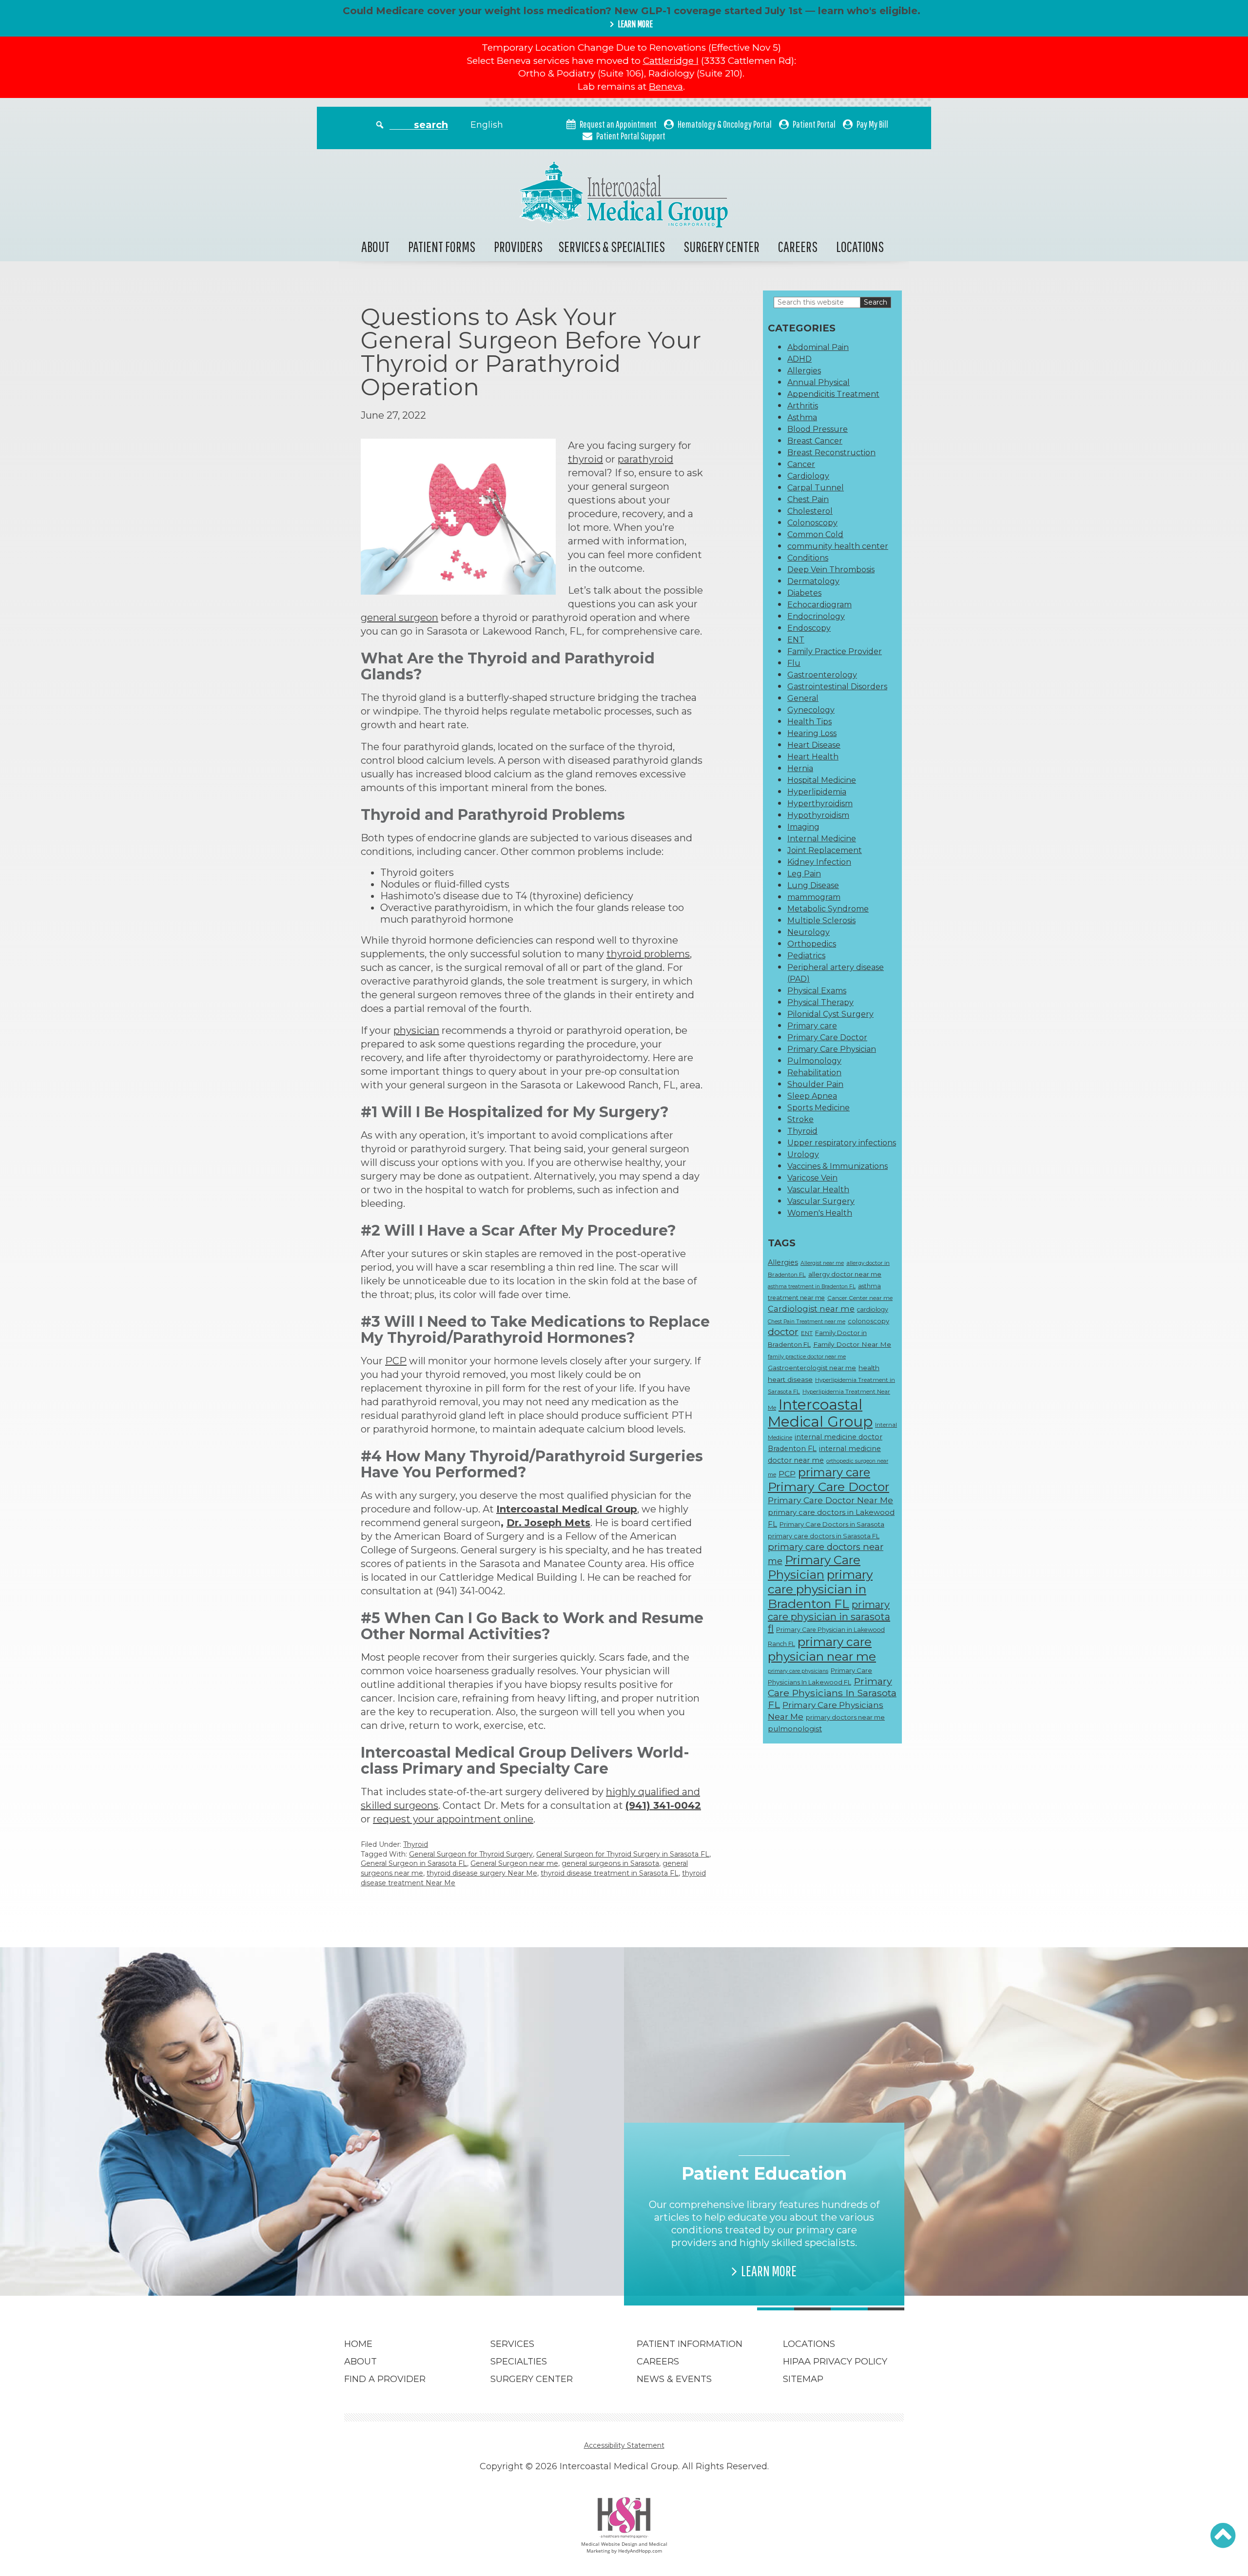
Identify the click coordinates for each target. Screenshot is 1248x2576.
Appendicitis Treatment (833, 394)
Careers (798, 246)
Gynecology (811, 710)
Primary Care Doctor (827, 1037)
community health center (838, 546)
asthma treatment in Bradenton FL (812, 1287)
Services (512, 2344)
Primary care (812, 1026)
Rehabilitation (814, 1073)
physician (416, 1030)
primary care (834, 1472)
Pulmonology (814, 1061)
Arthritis (803, 406)
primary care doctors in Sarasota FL (824, 1536)
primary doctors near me (845, 1717)
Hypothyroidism (818, 815)
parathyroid (645, 459)
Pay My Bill (872, 124)
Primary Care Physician (832, 1049)
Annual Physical (819, 382)
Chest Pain (808, 499)
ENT (796, 640)
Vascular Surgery (821, 1201)
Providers (518, 246)
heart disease (790, 1379)
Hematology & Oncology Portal (725, 124)
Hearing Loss (812, 733)
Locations (860, 246)
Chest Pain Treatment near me (807, 1322)
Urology (803, 1154)
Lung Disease (813, 885)
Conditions (808, 558)
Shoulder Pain (815, 1084)
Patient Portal (814, 124)
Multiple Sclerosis (821, 920)
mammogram (814, 897)
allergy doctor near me (845, 1274)
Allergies (804, 371)
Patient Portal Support (631, 136)
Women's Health (820, 1213)
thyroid (585, 459)
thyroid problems (648, 954)
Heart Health (813, 757)
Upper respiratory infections (842, 1143)
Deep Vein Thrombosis (831, 570)
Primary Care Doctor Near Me (830, 1500)
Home (358, 2344)
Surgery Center (721, 246)
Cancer (801, 464)
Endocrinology (816, 616)
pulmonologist (795, 1729)
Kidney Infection (819, 862)
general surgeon (400, 618)
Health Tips (809, 722)
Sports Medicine (819, 1108)
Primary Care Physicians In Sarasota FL (832, 1693)
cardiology (873, 1309)
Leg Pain (804, 874)
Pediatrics (806, 956)
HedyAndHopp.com (640, 2551)
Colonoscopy (812, 523)
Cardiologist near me (811, 1309)
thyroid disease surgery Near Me (482, 1873)
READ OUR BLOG (489, 2258)
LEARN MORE (635, 24)
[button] (1223, 2536)
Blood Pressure (818, 429)
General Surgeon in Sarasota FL (414, 1863)
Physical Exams (817, 991)
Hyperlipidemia (817, 792)
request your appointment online (453, 1819)
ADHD (799, 359)
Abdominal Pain (818, 347)
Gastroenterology (822, 675)
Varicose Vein (812, 1178)
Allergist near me (822, 1263)
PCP (396, 1361)
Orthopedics (812, 944)
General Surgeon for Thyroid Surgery (471, 1854)
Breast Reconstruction (831, 453)
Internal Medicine (822, 839)
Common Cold (815, 534)
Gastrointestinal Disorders (837, 687)
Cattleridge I (671, 61)
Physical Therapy (820, 1002)
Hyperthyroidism (820, 804)
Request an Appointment (618, 124)
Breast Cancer (815, 441)
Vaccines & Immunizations (838, 1166)
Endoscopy (809, 628)
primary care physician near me (822, 1649)
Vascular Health (818, 1190)
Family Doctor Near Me (852, 1344)
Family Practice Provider (835, 651)
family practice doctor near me (807, 1357)
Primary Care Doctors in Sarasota (832, 1524)
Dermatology (813, 581)
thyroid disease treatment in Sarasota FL (610, 1873)
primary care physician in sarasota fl (829, 1617)
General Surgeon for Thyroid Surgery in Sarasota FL (623, 1854)
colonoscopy (868, 1321)
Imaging (803, 827)
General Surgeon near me (514, 1863)
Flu (794, 663)
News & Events (674, 2379)
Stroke (800, 1119)
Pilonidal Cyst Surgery (830, 1014)
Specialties (519, 2362)
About (375, 246)
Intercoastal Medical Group (820, 1413)
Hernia (800, 768)
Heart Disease (814, 745)
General (803, 698)
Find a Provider (385, 2379)
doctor (783, 1332)
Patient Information (690, 2344)
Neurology (809, 932)
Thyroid (416, 1844)
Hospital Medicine (822, 780)
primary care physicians (798, 1671)
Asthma (802, 417)
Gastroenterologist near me (812, 1368)
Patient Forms (442, 246)
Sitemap (803, 2379)
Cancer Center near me (860, 1298)
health (869, 1368)
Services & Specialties (612, 246)
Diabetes (804, 593)
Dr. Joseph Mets (548, 1523)
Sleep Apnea (812, 1096)
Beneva (666, 87)
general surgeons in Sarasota (610, 1863)
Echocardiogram (819, 605)
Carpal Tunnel (816, 488)
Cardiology (808, 476)
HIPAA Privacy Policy (835, 2362)
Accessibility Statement (624, 2445)
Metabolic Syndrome (828, 909)
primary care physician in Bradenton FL (820, 1589)
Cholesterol (810, 511)
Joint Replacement (825, 850)
